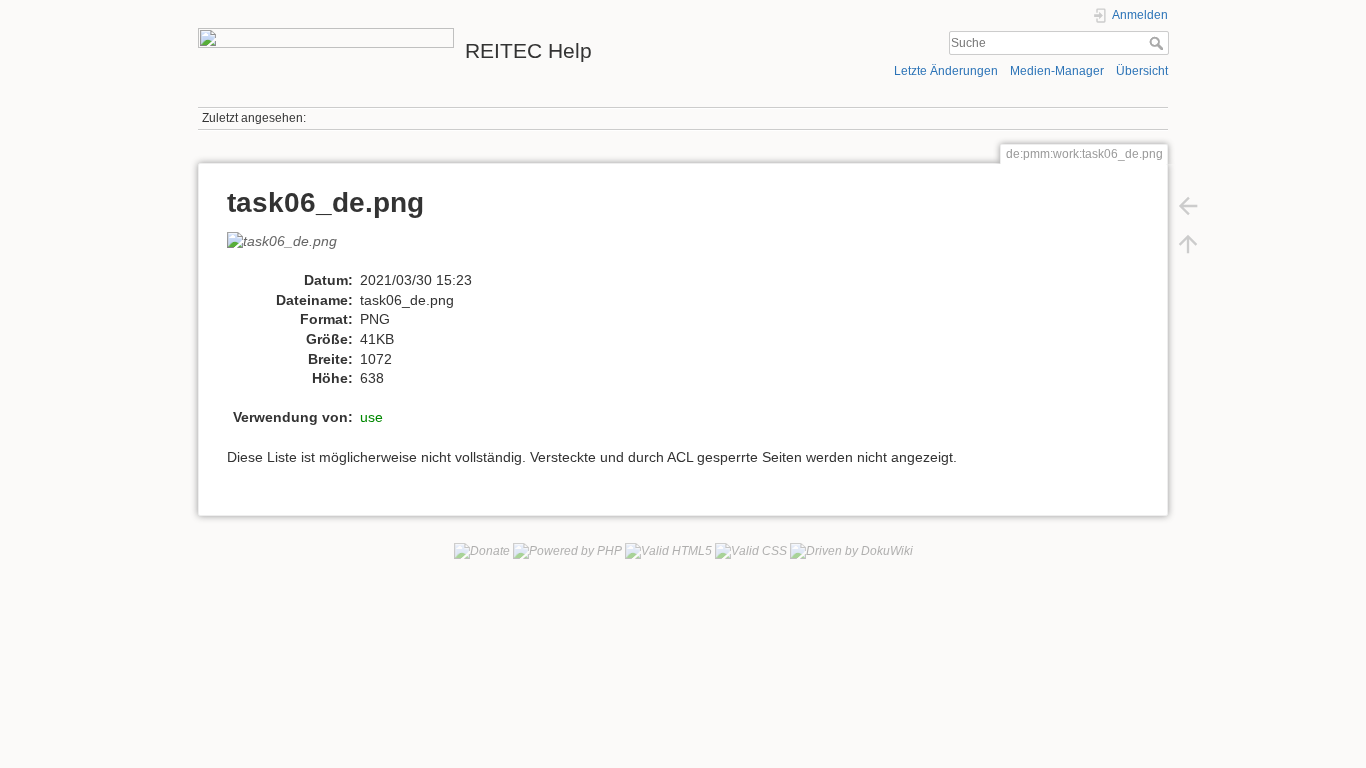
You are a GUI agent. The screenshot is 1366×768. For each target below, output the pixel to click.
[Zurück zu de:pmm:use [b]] (1188, 206)
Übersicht (1142, 71)
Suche (1158, 43)
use (371, 417)
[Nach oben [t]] (1188, 244)
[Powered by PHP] (567, 550)
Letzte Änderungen (946, 71)
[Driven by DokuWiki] (851, 550)
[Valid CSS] (751, 550)
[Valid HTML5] (668, 550)
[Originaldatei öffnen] (292, 250)
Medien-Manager (1057, 71)
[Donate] (482, 550)
